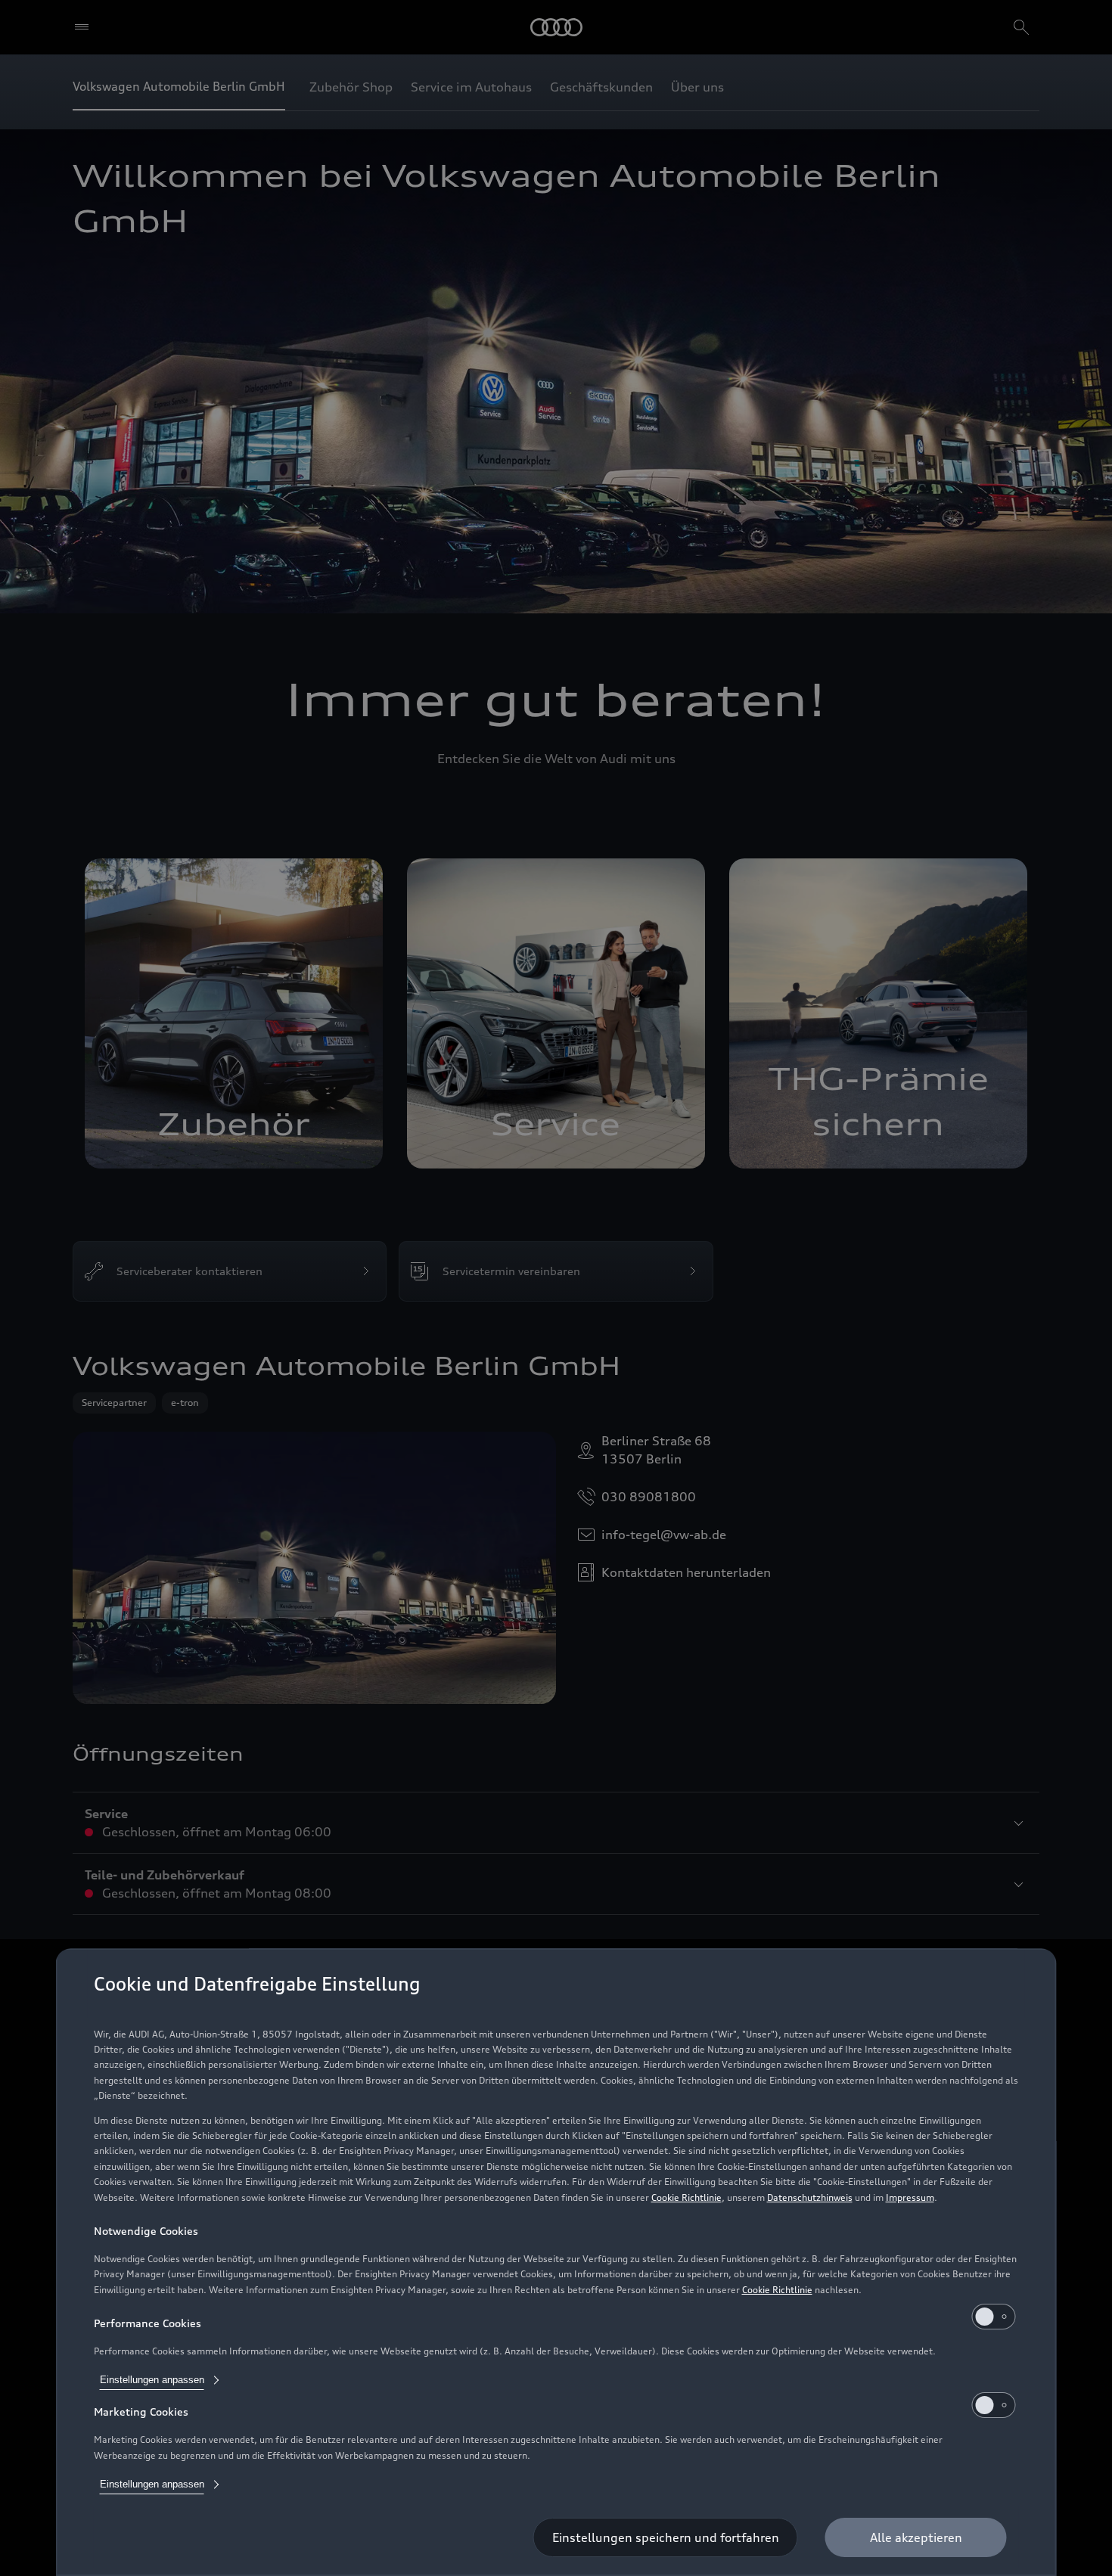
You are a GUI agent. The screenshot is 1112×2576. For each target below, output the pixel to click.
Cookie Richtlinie (686, 2197)
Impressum (910, 2197)
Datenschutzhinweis (810, 2197)
